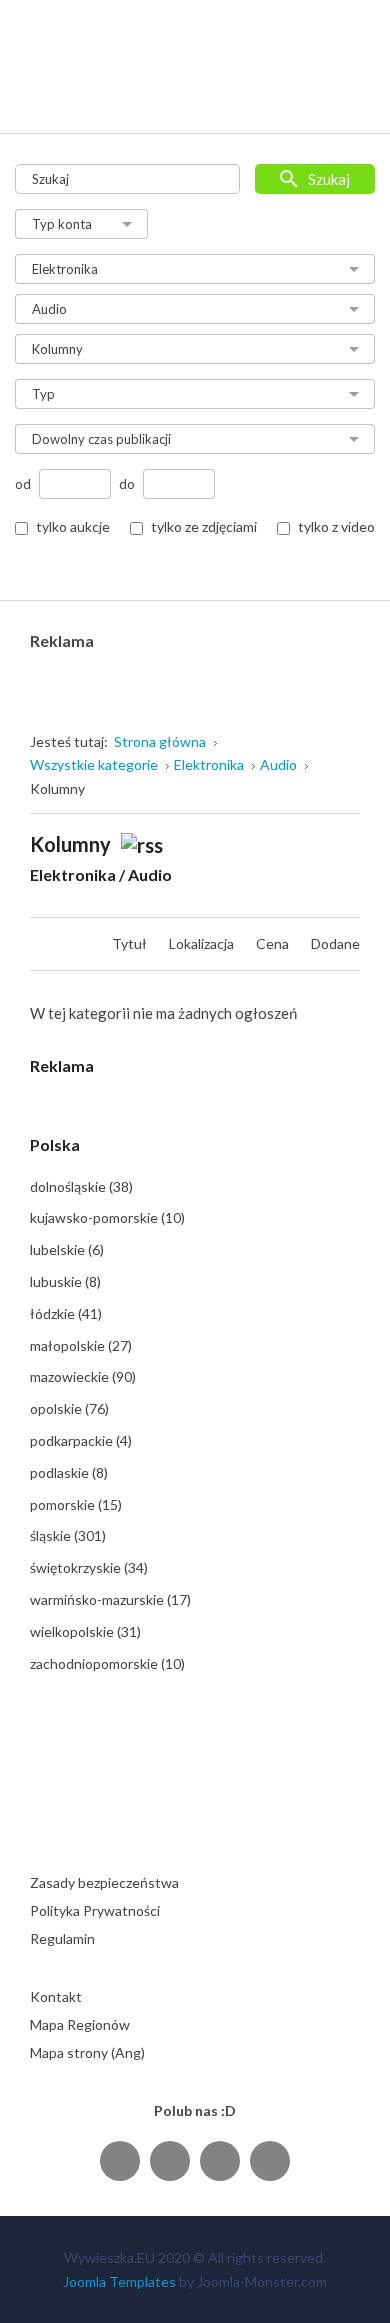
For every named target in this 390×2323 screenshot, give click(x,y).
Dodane (335, 943)
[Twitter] (170, 2160)
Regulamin (62, 1938)
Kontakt (56, 1996)
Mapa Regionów (80, 2024)
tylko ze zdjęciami (204, 526)
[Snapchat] (270, 2160)
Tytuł (131, 943)
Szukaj (329, 179)
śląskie (68, 1535)
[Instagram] (220, 2160)
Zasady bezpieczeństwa (104, 1882)
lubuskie (65, 1281)
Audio (150, 874)
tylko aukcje (73, 526)
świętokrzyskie (89, 1567)
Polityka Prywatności (95, 1910)
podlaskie (69, 1472)
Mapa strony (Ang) (87, 2052)
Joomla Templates (119, 2281)
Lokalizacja (203, 943)
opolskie (69, 1408)
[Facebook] (120, 2160)
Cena (274, 943)
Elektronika (73, 874)
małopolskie (81, 1345)
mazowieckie (83, 1376)
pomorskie (76, 1504)
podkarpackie (81, 1440)
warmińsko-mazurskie (110, 1599)
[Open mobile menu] (346, 97)
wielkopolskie (85, 1631)
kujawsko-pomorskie (107, 1217)
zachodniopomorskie (107, 1663)
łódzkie (66, 1313)
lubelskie (67, 1249)
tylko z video (336, 526)
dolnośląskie (81, 1186)
